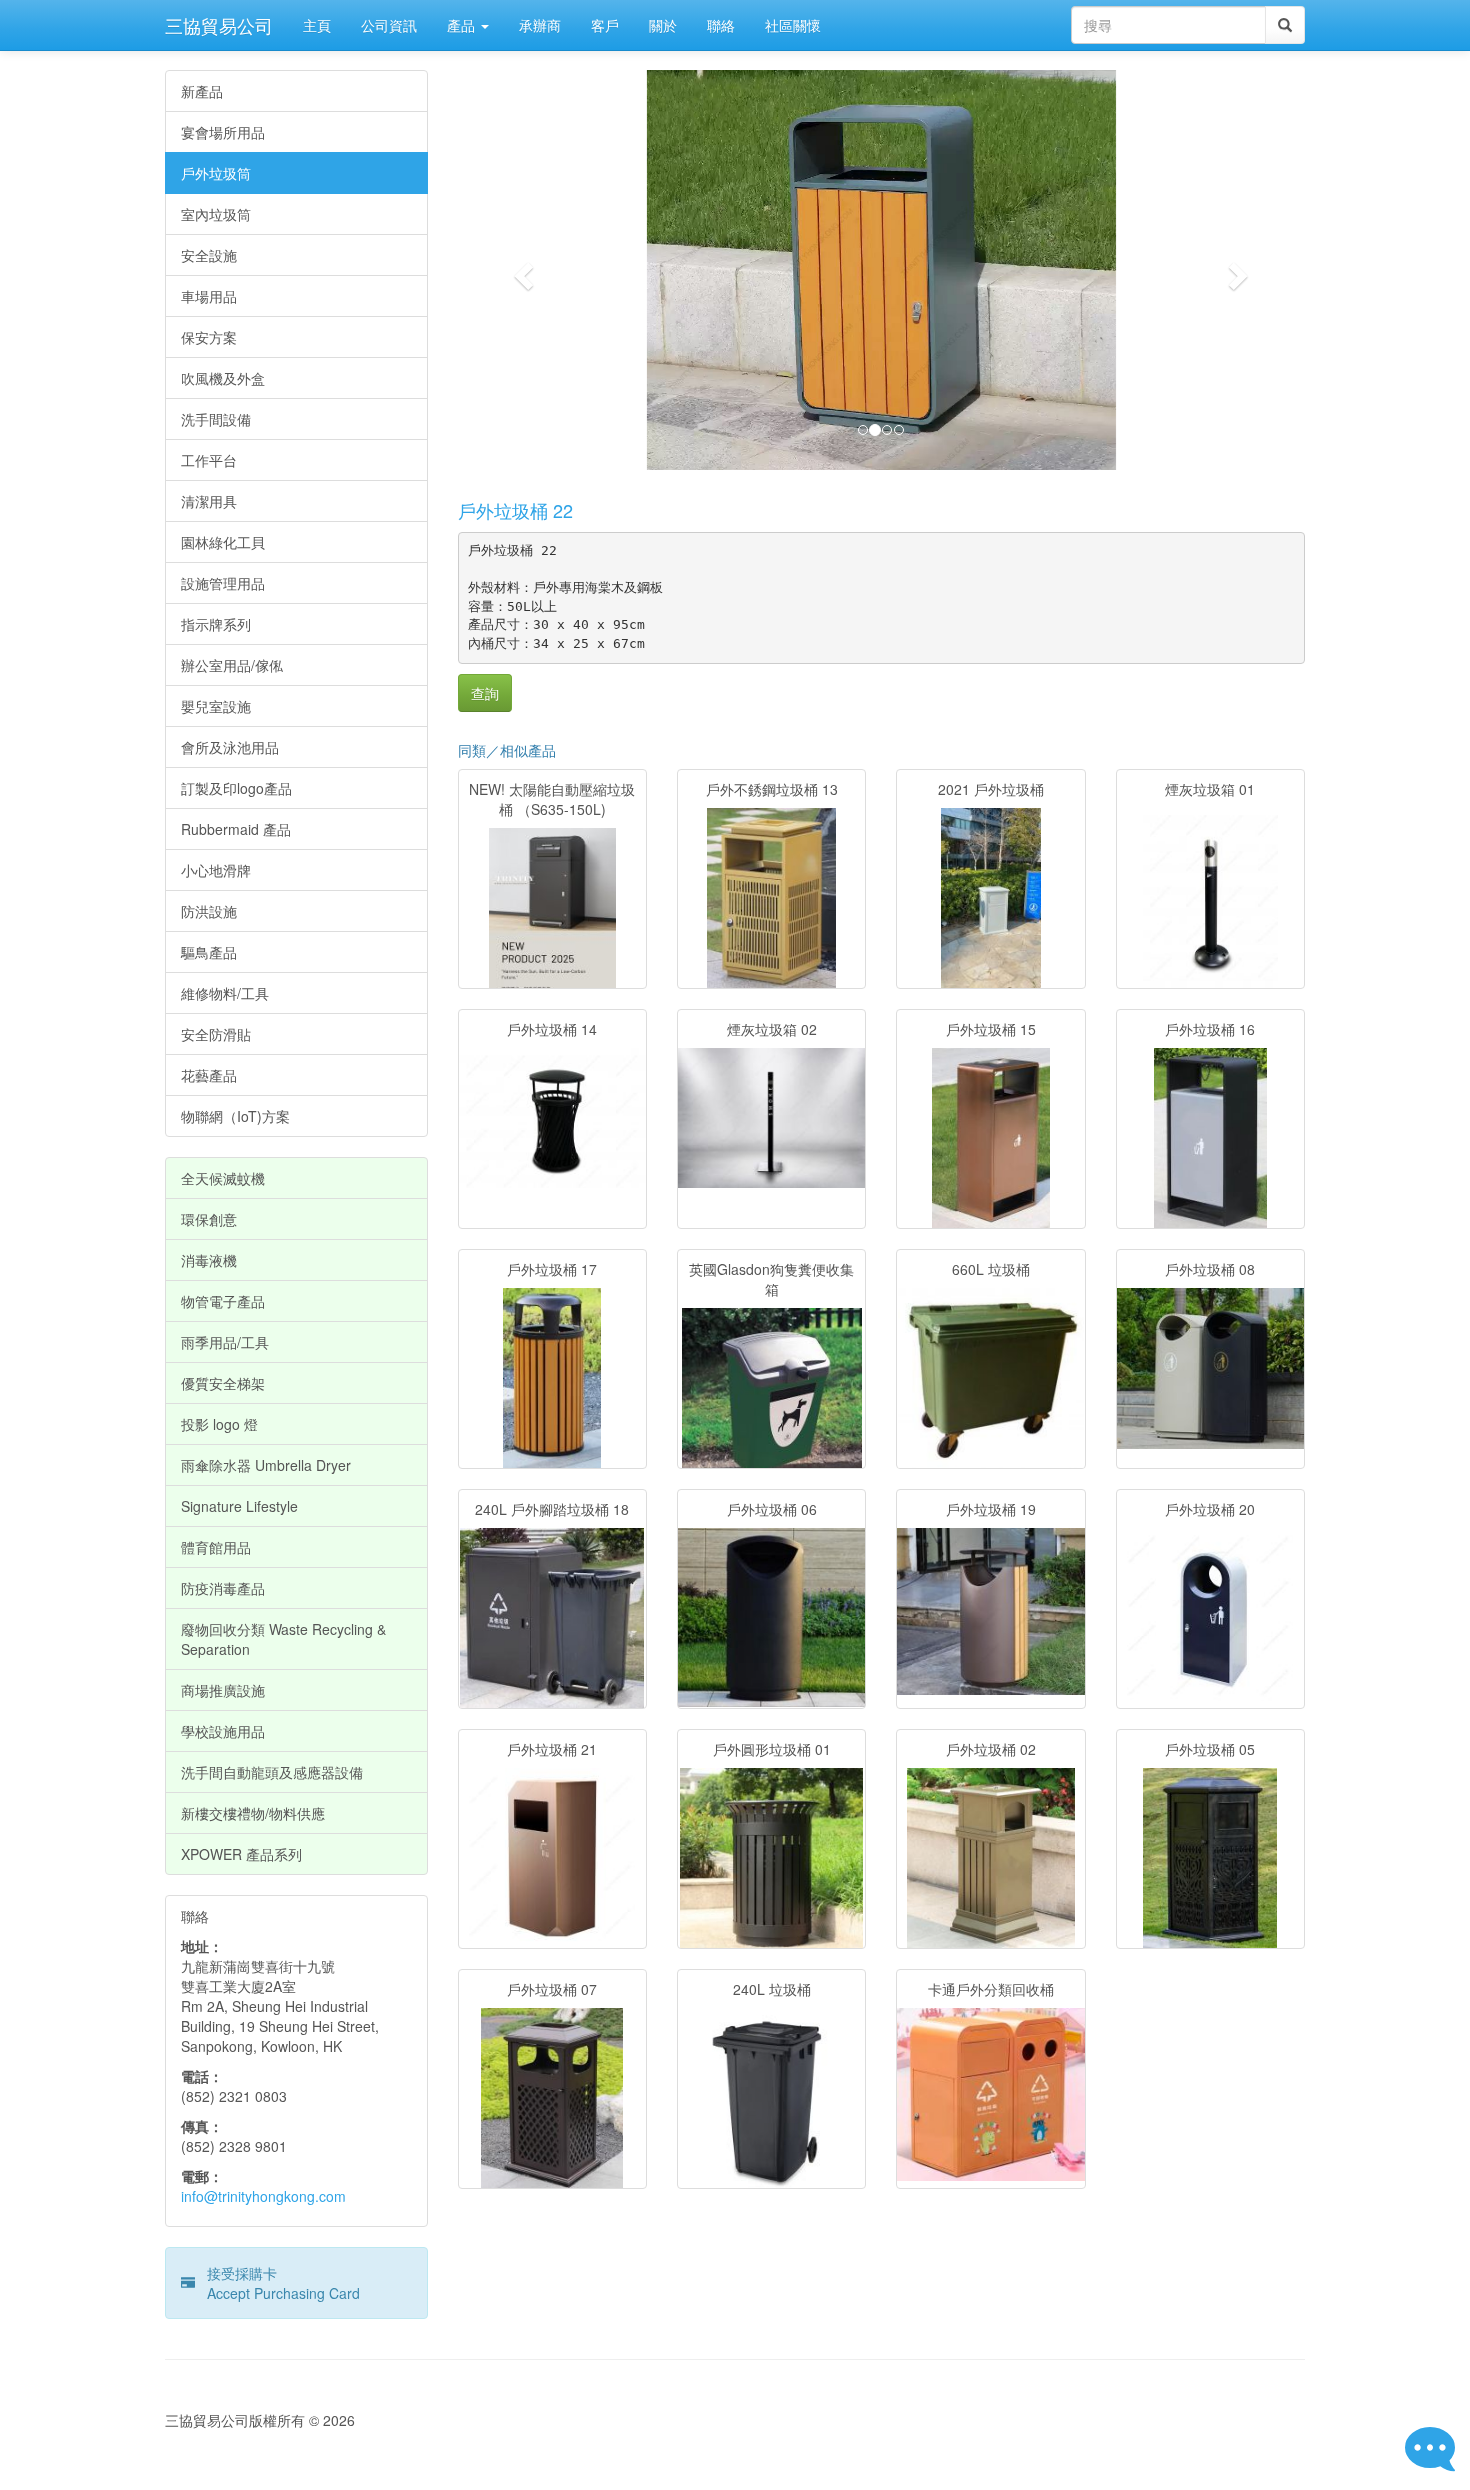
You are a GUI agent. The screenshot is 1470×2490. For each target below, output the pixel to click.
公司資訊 (389, 25)
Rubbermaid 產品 (236, 829)
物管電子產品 (223, 1301)
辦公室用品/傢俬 (232, 665)
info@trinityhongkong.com (263, 2196)
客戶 (605, 25)
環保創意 (209, 1219)
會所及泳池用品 (230, 747)
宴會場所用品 (223, 132)
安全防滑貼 (216, 1034)
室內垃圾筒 (216, 214)
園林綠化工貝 (223, 542)
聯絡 (721, 25)
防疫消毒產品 (223, 1588)
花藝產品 (209, 1075)
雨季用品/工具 (225, 1342)
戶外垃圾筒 (216, 173)
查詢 (485, 693)
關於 (663, 25)
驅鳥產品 (209, 952)
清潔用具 (209, 501)
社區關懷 (793, 25)
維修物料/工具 (225, 993)
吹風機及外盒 (223, 378)
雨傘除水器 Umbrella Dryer (266, 1465)
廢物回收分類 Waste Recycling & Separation (283, 1639)
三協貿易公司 (219, 25)
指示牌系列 (216, 624)
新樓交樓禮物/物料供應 (253, 1813)
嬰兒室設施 (216, 706)
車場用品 (209, 296)
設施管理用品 (223, 583)
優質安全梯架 (223, 1383)
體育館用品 (216, 1547)
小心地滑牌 (216, 870)
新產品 (202, 91)
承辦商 (540, 25)
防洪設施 (209, 911)
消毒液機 (209, 1260)
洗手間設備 (216, 419)
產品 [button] (463, 25)
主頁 (317, 25)
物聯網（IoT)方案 (235, 1116)
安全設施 (209, 255)
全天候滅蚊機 (223, 1178)
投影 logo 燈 (219, 1424)
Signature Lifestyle (239, 1506)
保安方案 (209, 337)
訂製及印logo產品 (236, 788)
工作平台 (209, 460)
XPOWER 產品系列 (241, 1854)
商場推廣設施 (223, 1690)
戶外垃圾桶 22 (515, 510)
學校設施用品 (223, 1731)
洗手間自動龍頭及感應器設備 (272, 1772)
